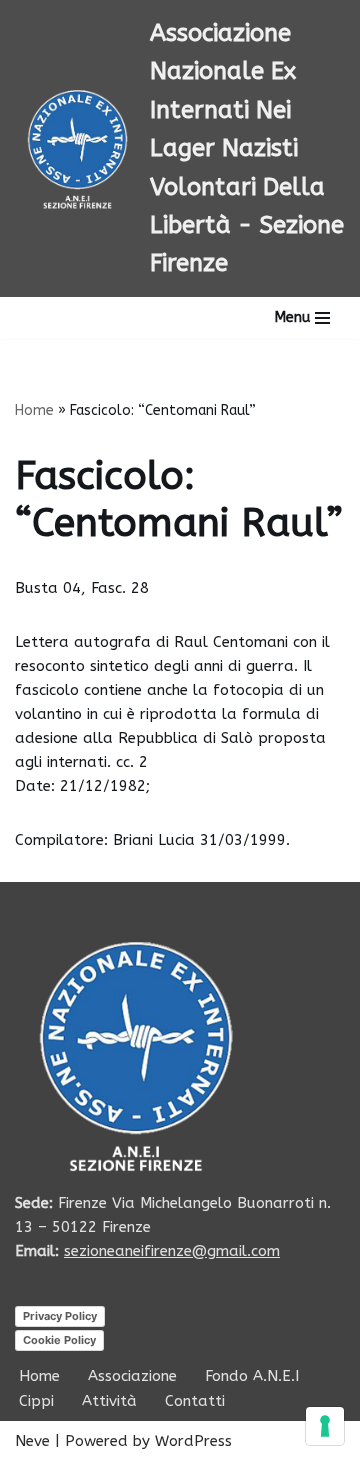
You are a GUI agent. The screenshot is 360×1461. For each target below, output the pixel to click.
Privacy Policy (60, 1316)
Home (34, 410)
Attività (109, 1401)
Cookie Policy (59, 1340)
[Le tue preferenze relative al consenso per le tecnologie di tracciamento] (325, 1426)
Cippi (36, 1401)
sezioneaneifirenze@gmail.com (172, 1251)
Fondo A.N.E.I (252, 1376)
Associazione (132, 1376)
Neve (32, 1441)
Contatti (195, 1401)
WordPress (193, 1441)
